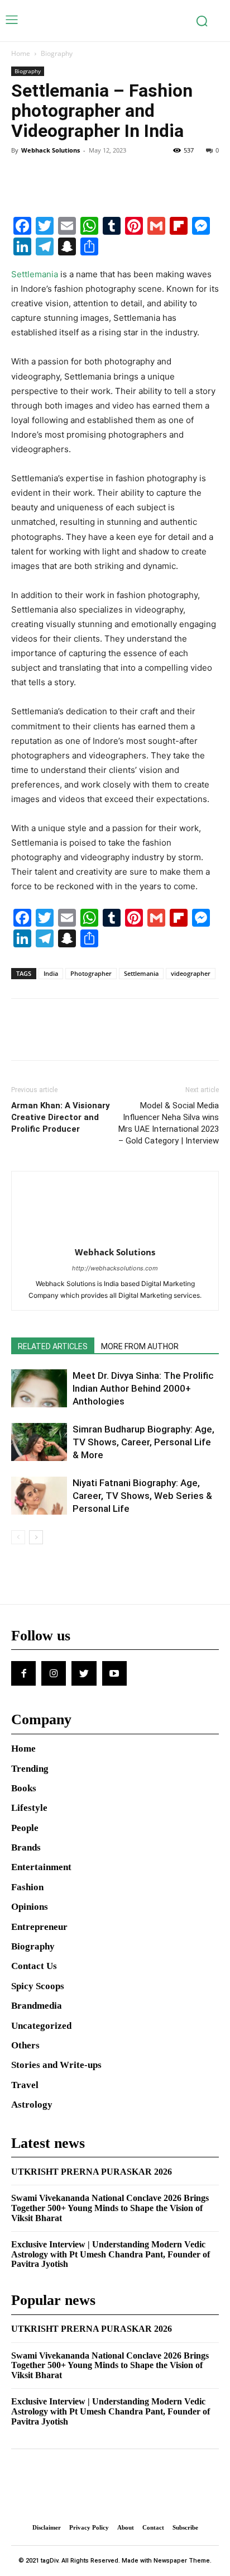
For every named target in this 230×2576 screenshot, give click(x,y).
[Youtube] (114, 1673)
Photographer (91, 973)
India (51, 973)
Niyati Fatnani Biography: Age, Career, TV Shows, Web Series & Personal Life (142, 1496)
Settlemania (35, 274)
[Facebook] (22, 175)
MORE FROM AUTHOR (140, 1346)
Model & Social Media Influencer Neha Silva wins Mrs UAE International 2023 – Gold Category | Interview (169, 1123)
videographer (191, 973)
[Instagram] (54, 1673)
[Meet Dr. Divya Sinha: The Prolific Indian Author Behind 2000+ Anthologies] (39, 1389)
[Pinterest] (74, 175)
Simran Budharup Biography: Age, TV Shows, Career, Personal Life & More (143, 1442)
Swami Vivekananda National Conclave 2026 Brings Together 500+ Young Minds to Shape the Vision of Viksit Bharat (110, 2208)
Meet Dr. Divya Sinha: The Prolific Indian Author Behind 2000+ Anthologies (143, 1388)
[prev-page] (18, 1537)
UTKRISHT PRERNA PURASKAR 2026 (92, 2172)
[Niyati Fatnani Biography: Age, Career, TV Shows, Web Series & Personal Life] (39, 1496)
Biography (57, 53)
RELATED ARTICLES (53, 1346)
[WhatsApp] (99, 175)
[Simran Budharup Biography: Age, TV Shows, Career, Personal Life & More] (39, 1442)
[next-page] (36, 1537)
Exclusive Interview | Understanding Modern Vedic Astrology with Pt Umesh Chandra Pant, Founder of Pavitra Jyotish (111, 2254)
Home (21, 53)
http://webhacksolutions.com (115, 1268)
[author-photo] (115, 1237)
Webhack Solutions (51, 150)
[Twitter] (48, 175)
